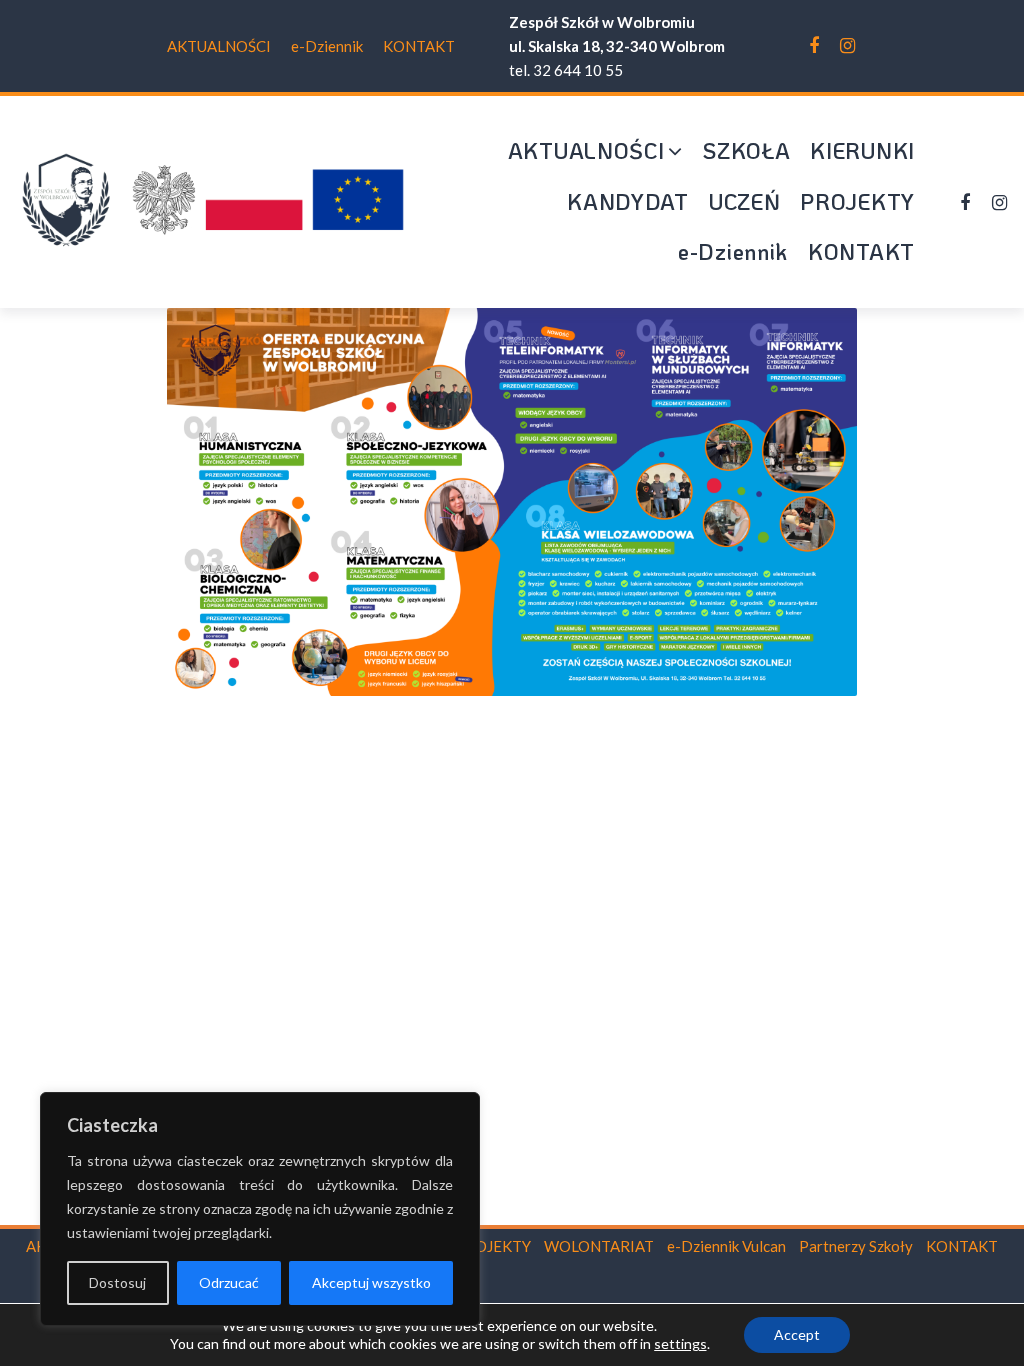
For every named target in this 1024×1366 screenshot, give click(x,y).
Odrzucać (229, 1282)
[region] (260, 1209)
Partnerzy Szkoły (856, 1246)
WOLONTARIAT (599, 1246)
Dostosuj (117, 1282)
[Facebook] (814, 46)
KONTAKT (419, 46)
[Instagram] (847, 46)
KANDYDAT (628, 201)
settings (680, 1343)
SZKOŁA (746, 150)
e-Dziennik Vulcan (726, 1246)
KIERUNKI (862, 150)
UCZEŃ (745, 201)
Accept (797, 1334)
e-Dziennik (327, 46)
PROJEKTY (857, 201)
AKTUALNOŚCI (219, 46)
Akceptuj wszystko (371, 1282)
